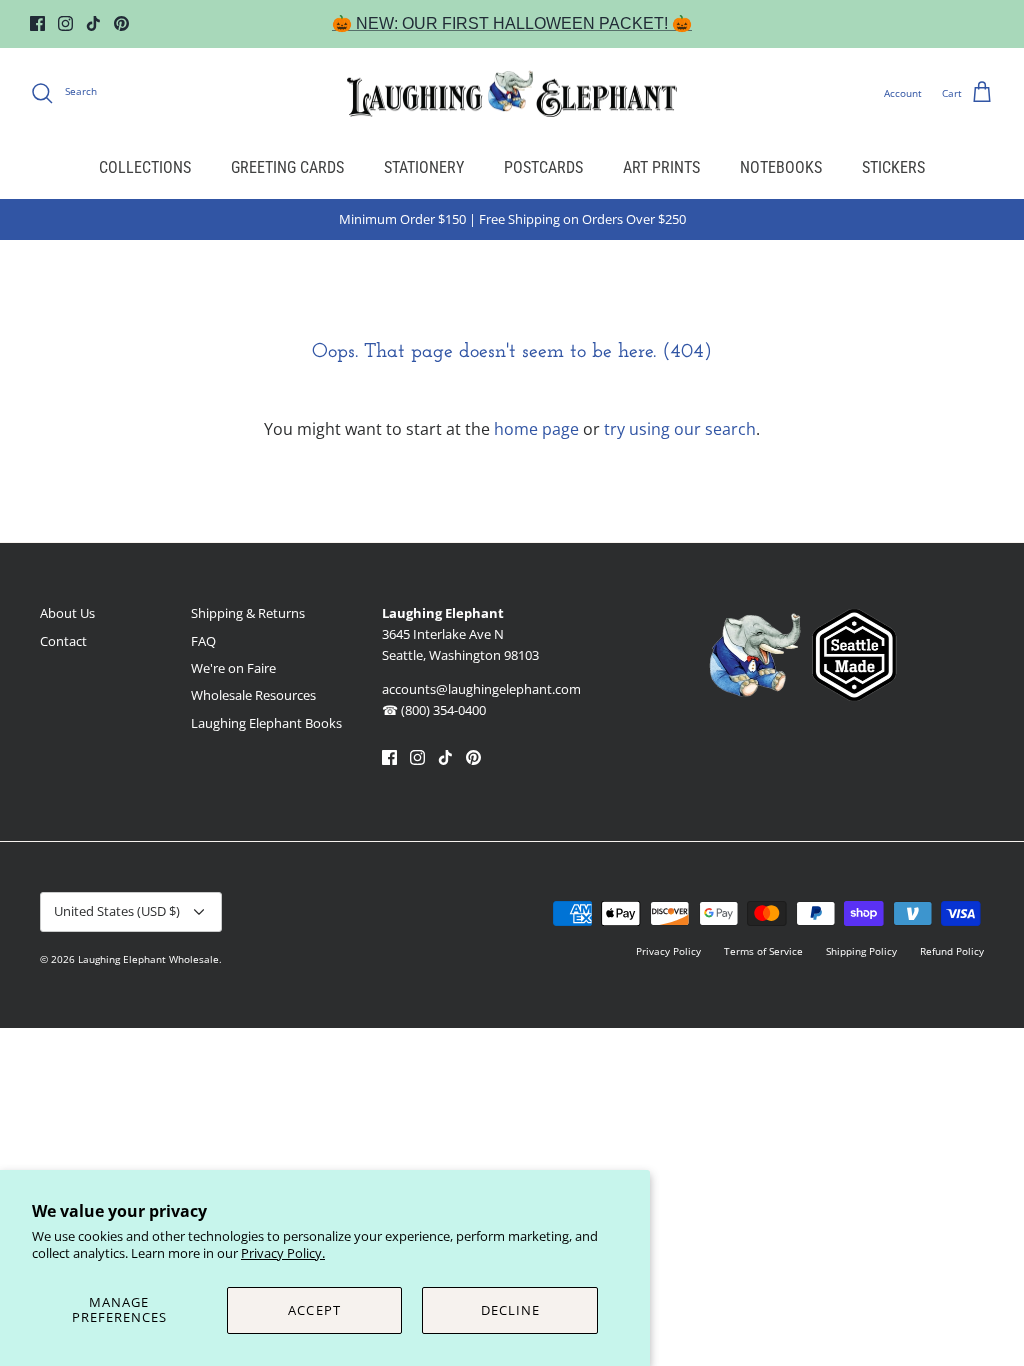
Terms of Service (763, 951)
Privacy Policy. (283, 1253)
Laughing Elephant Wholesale (148, 959)
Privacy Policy (668, 951)
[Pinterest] (121, 23)
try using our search (680, 429)
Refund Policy (952, 951)
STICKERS (893, 167)
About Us (67, 613)
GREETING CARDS (287, 167)
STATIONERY (424, 167)
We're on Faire (233, 668)
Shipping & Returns (248, 613)
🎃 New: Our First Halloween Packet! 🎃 (512, 23)
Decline (510, 1310)
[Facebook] (37, 23)
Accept (314, 1310)
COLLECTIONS (145, 167)
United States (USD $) (117, 911)
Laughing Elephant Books (266, 723)
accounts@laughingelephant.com (481, 689)
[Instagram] (65, 23)
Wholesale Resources (253, 695)
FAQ (203, 641)
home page (536, 429)
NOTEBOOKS (781, 167)
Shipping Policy (861, 951)
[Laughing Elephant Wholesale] (512, 93)
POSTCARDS (543, 167)
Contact (63, 641)
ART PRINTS (661, 167)
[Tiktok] (93, 23)
